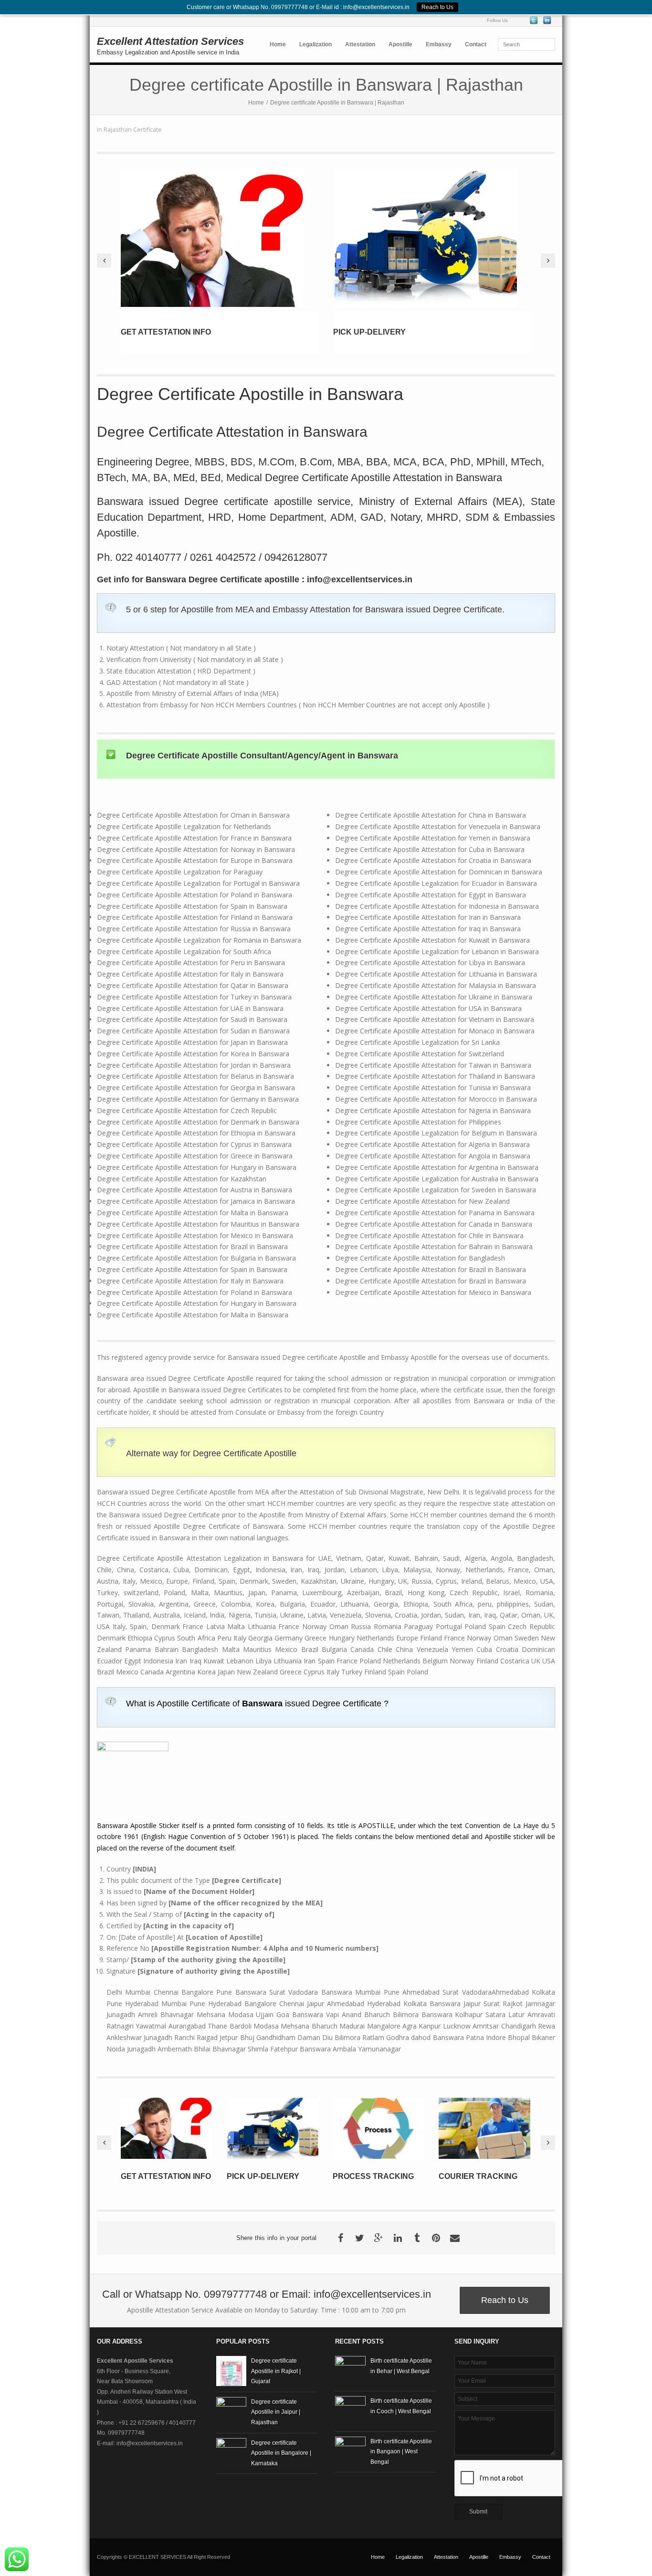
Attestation (360, 44)
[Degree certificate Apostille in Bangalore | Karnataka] (231, 2453)
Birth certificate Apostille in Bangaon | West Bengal (401, 2452)
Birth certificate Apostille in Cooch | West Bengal (401, 2406)
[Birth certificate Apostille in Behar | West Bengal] (350, 2371)
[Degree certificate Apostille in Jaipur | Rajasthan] (231, 2412)
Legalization (315, 44)
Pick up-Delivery (369, 332)
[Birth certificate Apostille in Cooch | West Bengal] (350, 2411)
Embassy (439, 44)
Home (278, 44)
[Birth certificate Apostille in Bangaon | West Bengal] (350, 2452)
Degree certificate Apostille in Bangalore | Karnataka (281, 2453)
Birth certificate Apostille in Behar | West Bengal (401, 2366)
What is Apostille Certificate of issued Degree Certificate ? (257, 1703)
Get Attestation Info (166, 332)
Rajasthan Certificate (133, 130)
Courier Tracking (478, 2176)
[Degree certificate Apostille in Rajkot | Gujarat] (231, 2371)
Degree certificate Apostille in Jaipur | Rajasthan (276, 2412)
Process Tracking (373, 2176)
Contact (476, 44)
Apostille (400, 44)
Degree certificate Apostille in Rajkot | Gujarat (276, 2371)
